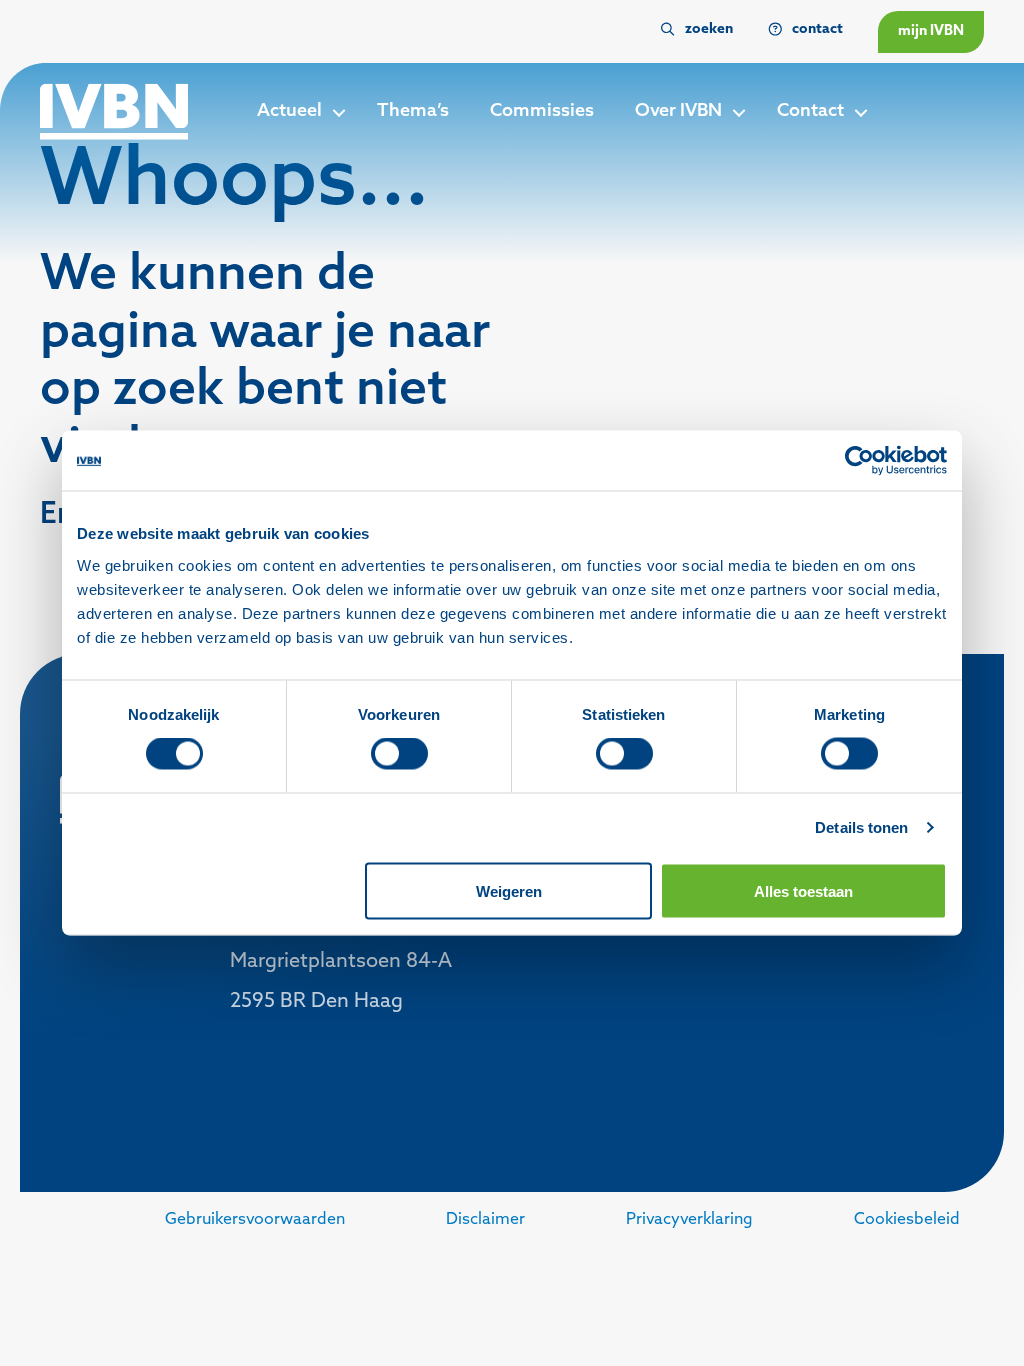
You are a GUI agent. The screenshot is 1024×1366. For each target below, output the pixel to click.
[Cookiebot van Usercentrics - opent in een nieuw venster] (859, 461)
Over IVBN (678, 112)
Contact (810, 112)
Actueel (289, 112)
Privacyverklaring (689, 1220)
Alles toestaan (803, 890)
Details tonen (861, 827)
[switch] (399, 754)
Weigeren (509, 890)
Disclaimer (485, 1220)
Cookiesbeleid (907, 1220)
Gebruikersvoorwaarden (255, 1220)
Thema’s (413, 112)
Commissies (542, 112)
